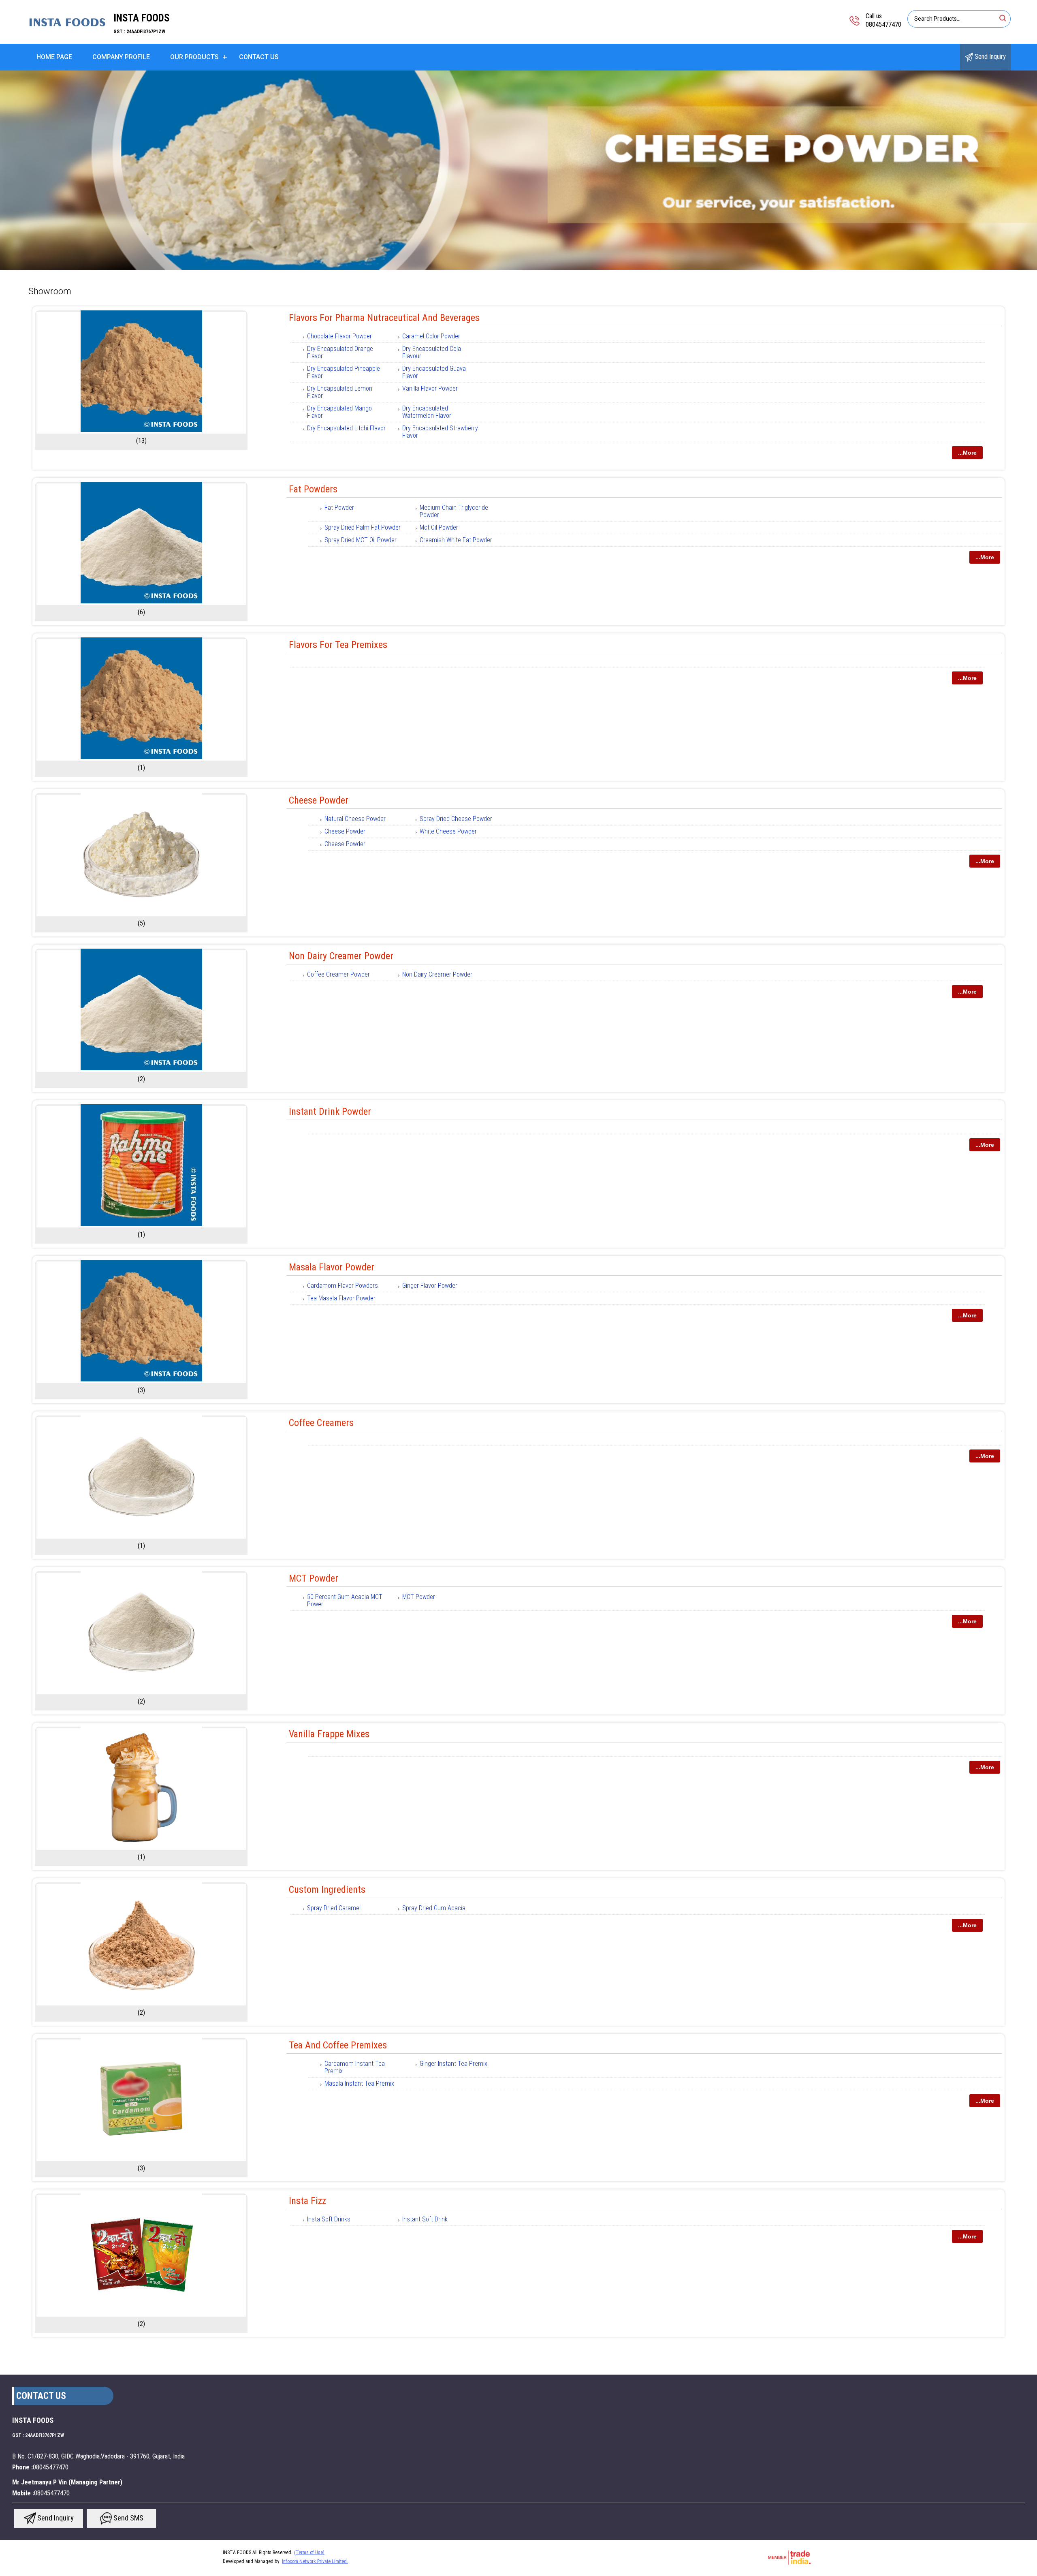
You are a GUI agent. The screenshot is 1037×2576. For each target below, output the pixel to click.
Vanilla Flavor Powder (430, 388)
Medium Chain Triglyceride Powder (454, 511)
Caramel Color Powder (431, 336)
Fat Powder (339, 508)
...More (967, 453)
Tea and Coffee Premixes (338, 2045)
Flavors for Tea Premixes (338, 645)
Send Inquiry (989, 57)
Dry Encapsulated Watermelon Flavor (427, 412)
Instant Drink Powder (330, 1112)
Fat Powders (313, 489)
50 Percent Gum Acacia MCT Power (345, 1600)
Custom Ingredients (327, 1890)
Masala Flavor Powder (332, 1267)
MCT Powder (314, 1578)
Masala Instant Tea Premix (359, 2083)
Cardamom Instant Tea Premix (355, 2067)
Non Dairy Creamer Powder (341, 956)
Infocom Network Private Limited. (315, 2561)
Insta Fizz (307, 2201)
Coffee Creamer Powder (338, 974)
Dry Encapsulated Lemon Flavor (340, 392)
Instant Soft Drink (425, 2219)
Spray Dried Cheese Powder (456, 819)
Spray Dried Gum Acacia (434, 1908)
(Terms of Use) (309, 2552)
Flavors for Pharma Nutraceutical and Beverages (384, 318)
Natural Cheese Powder (355, 819)
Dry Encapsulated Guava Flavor (434, 372)
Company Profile (121, 57)
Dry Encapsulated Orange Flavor (340, 352)
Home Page (54, 57)
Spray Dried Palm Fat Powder (363, 527)
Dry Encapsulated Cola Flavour (432, 352)
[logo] (67, 38)
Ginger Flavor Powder (430, 1286)
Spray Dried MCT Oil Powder (361, 540)
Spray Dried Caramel (334, 1908)
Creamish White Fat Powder (456, 540)
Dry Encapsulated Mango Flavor (339, 412)
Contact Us (259, 57)
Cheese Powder (319, 800)
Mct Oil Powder (439, 527)
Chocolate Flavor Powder (339, 336)
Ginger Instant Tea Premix (453, 2064)
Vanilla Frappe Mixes (329, 1734)
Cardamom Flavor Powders (342, 1286)
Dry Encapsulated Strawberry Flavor (440, 432)
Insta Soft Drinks (329, 2219)
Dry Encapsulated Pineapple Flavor (344, 372)
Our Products (194, 57)
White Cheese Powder (448, 831)
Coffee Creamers (321, 1423)
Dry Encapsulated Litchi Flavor (346, 428)
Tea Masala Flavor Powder (341, 1298)
